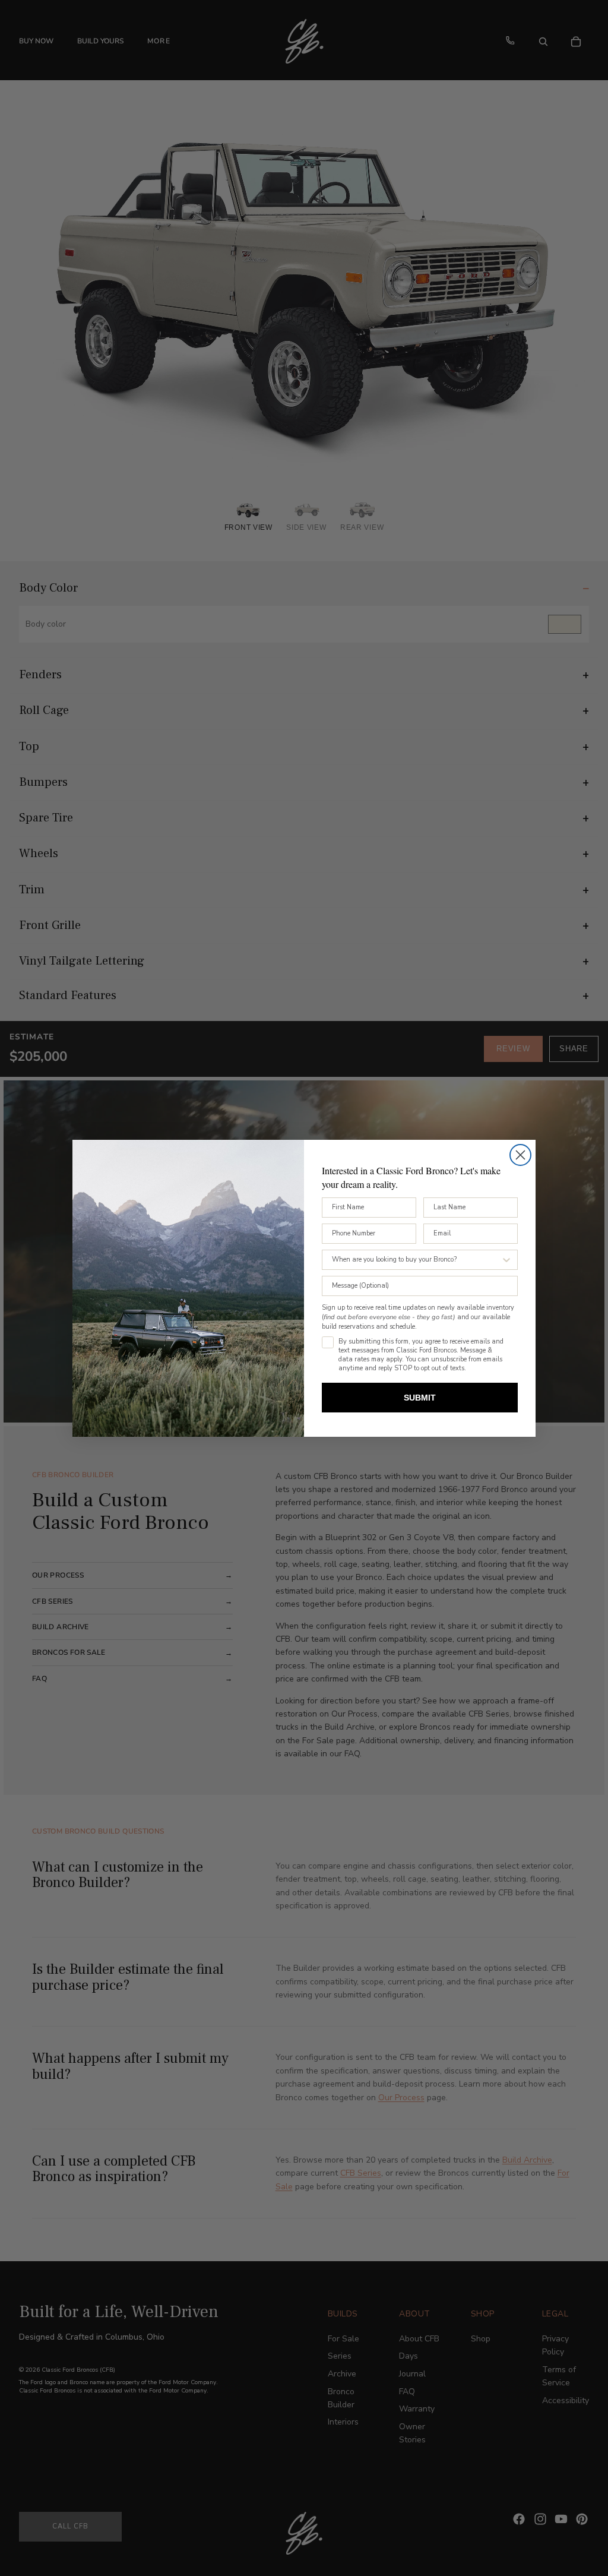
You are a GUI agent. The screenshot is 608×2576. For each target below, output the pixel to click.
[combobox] (416, 1260)
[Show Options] (506, 1260)
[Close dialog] (520, 1155)
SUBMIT (420, 1398)
